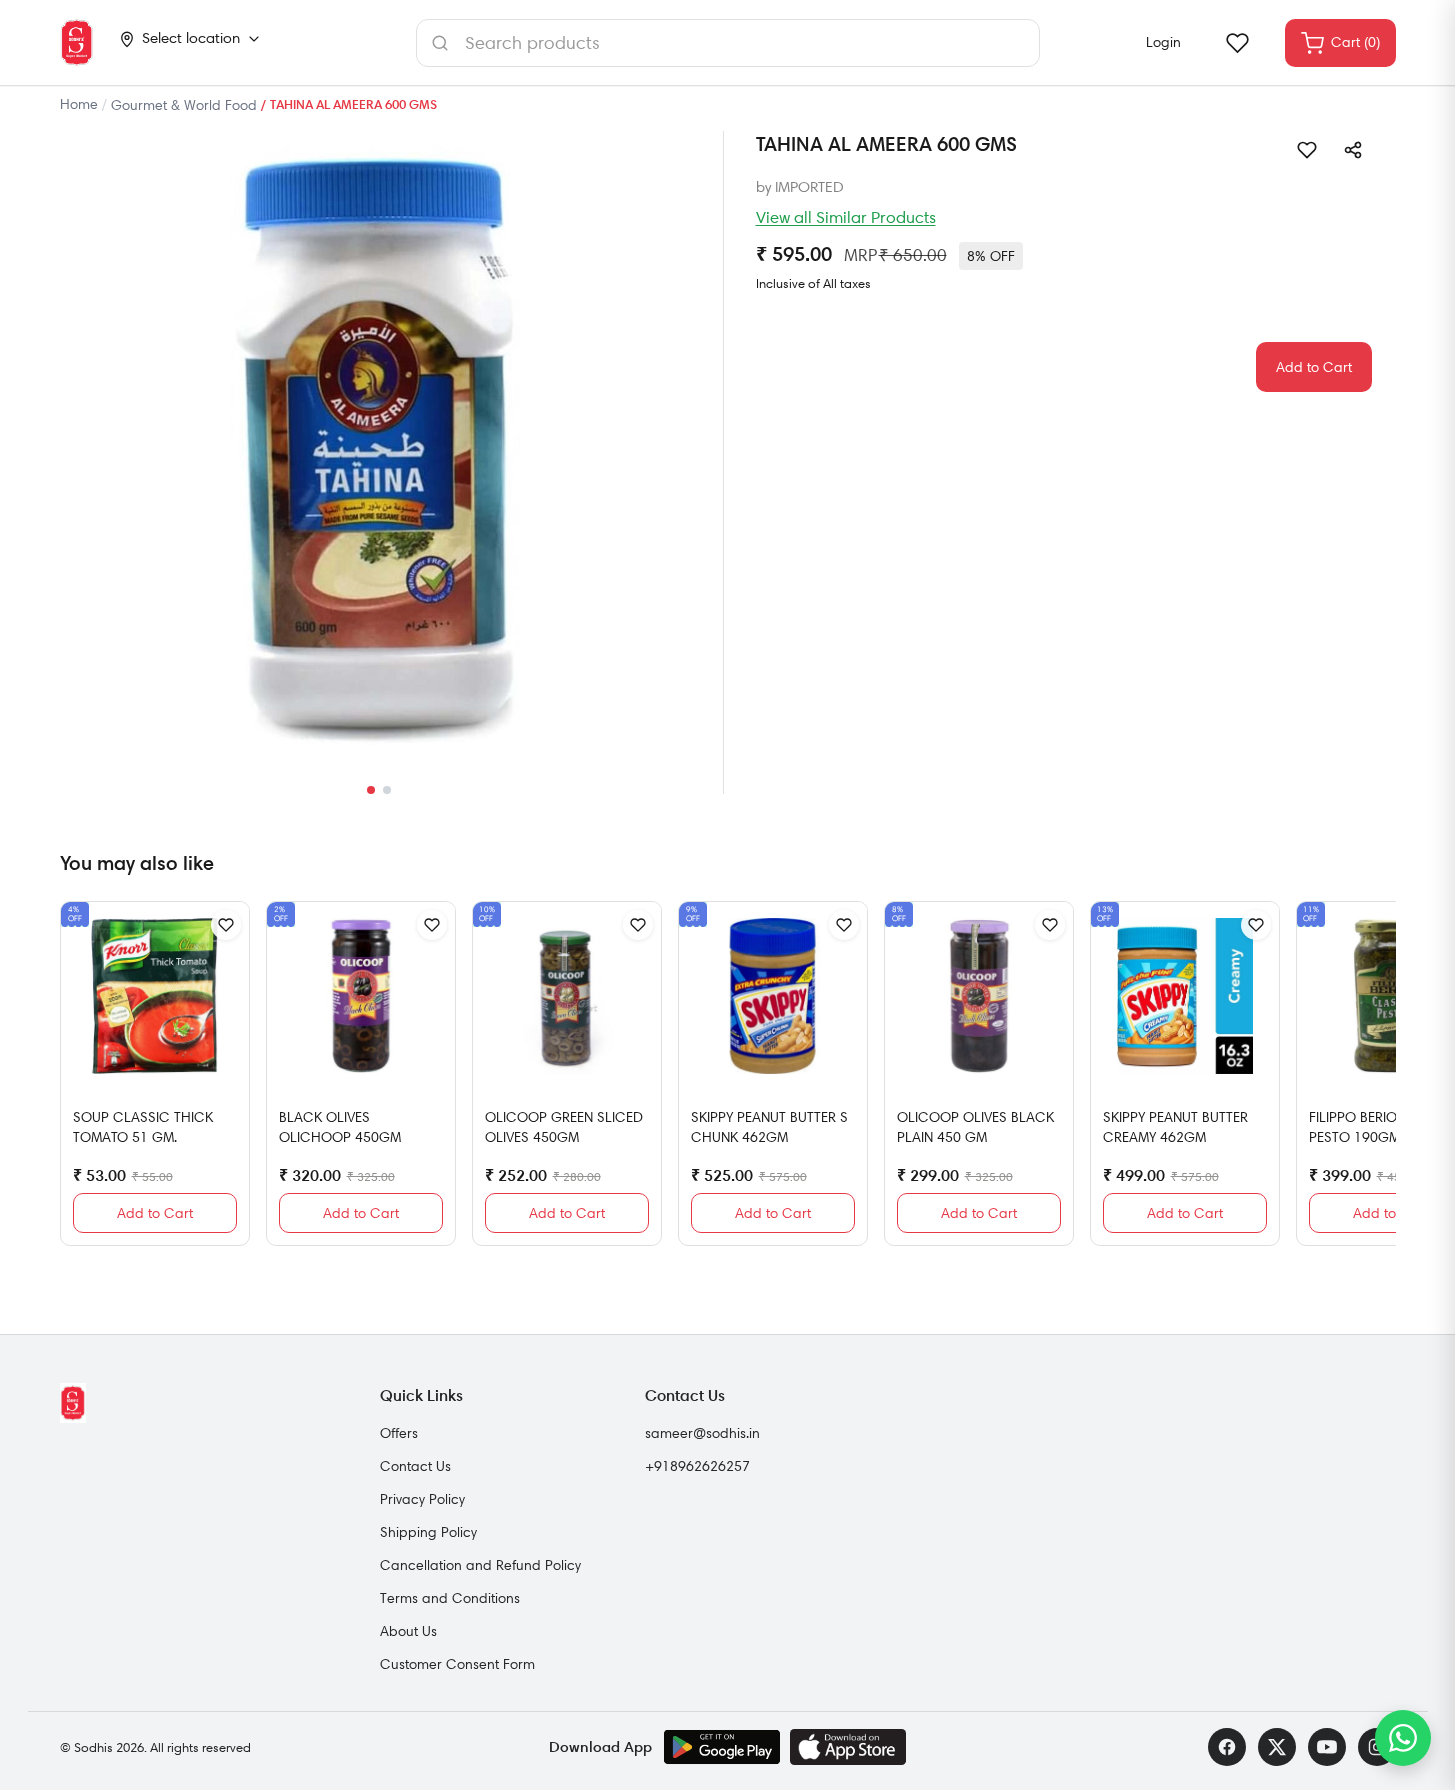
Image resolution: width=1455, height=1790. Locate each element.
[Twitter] (1277, 1747)
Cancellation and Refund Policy (480, 1565)
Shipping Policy (428, 1532)
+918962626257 (697, 1466)
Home (79, 104)
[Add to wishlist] (1307, 150)
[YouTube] (1327, 1747)
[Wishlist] (1237, 43)
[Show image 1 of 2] (371, 790)
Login (1163, 42)
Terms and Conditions (450, 1598)
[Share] (1353, 150)
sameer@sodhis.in (702, 1433)
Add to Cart (1314, 367)
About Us (408, 1631)
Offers (399, 1433)
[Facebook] (1227, 1747)
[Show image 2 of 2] (387, 790)
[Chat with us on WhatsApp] (1403, 1738)
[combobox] (728, 43)
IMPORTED (809, 187)
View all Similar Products (846, 217)
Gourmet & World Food (184, 105)
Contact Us (415, 1466)
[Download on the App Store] (848, 1747)
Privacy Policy (422, 1499)
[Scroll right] (1378, 1082)
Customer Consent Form (457, 1664)
